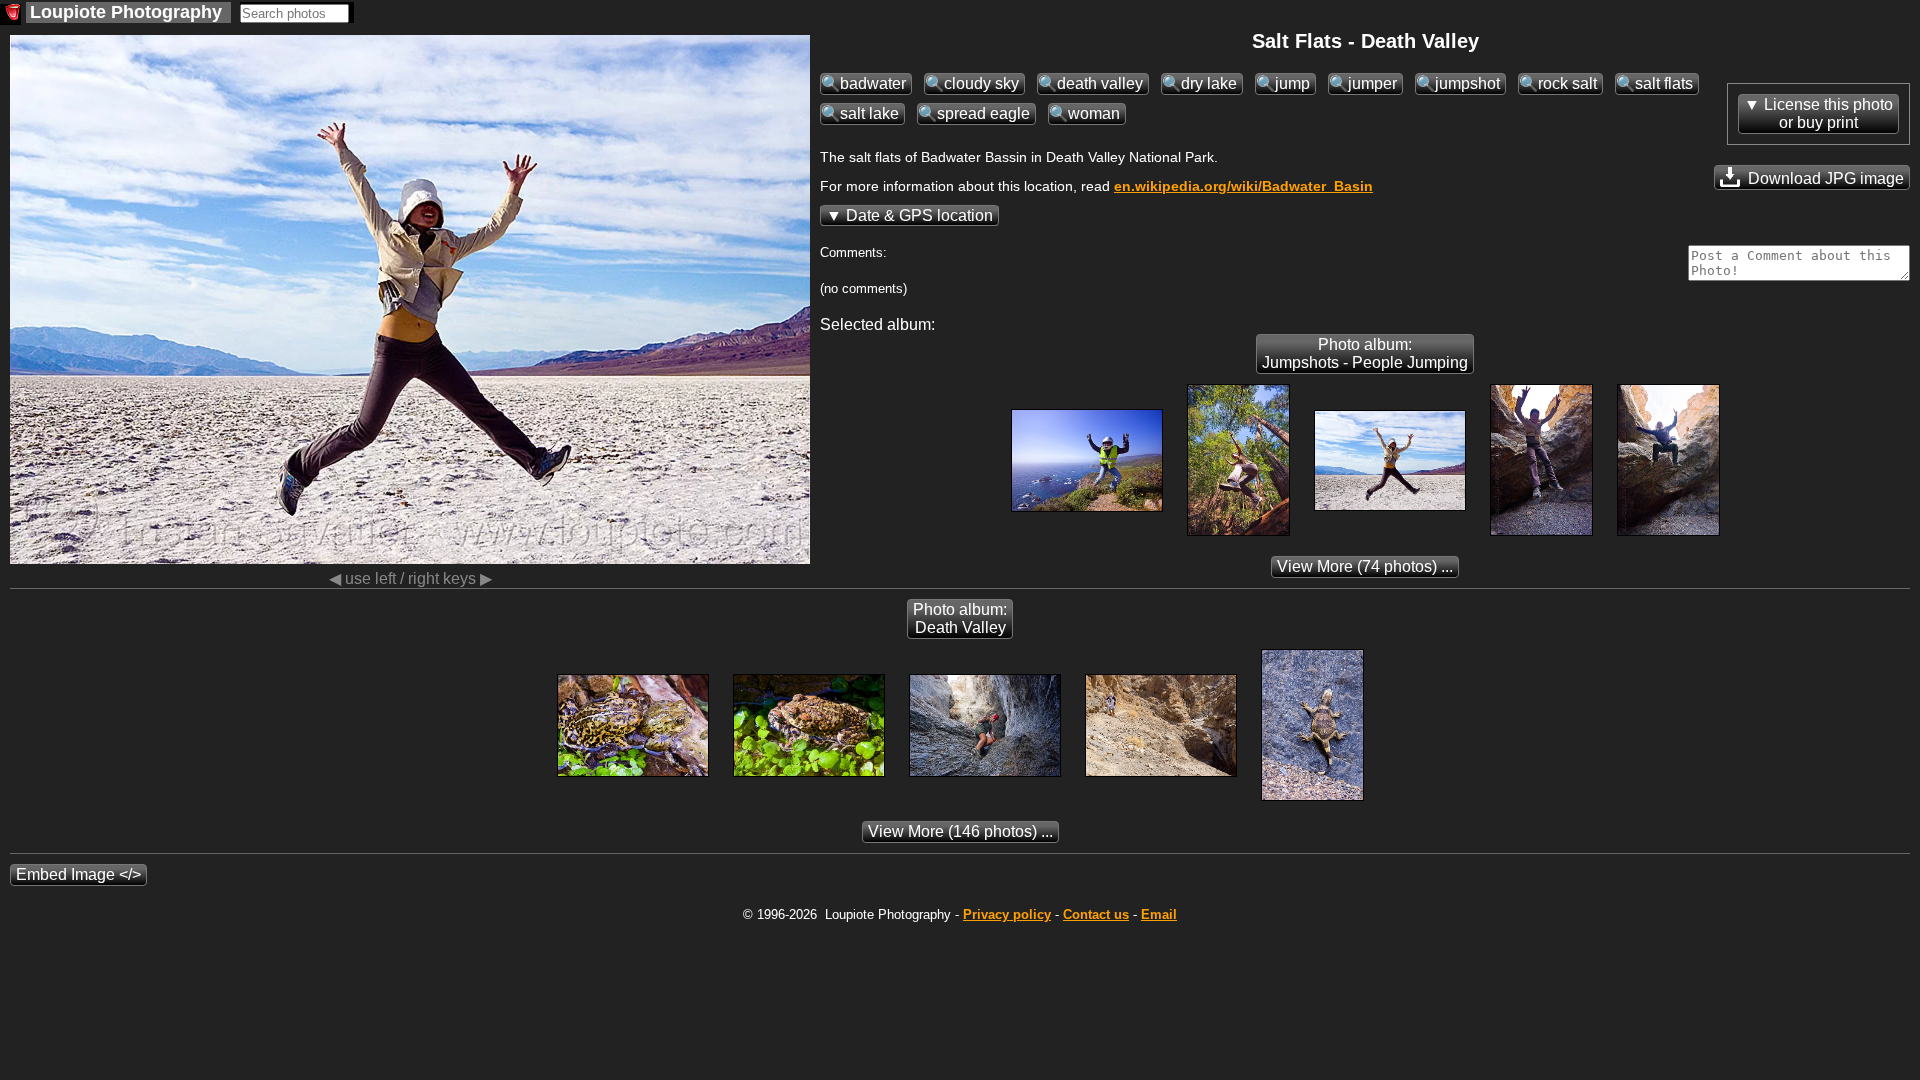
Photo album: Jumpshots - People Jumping (1365, 353)
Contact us (1096, 914)
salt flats (1664, 83)
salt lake (869, 113)
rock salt (1567, 83)
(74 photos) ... (1365, 566)
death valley (1100, 83)
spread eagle (983, 113)
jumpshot (1467, 83)
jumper (1372, 83)
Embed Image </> (78, 874)
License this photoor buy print (1828, 113)
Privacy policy (1007, 914)
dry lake (1209, 83)
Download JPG (1824, 178)
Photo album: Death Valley (960, 618)
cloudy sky (981, 83)
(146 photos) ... (960, 831)
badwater (873, 83)
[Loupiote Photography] (10, 14)
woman (1094, 113)
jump (1292, 83)
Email (1159, 914)
